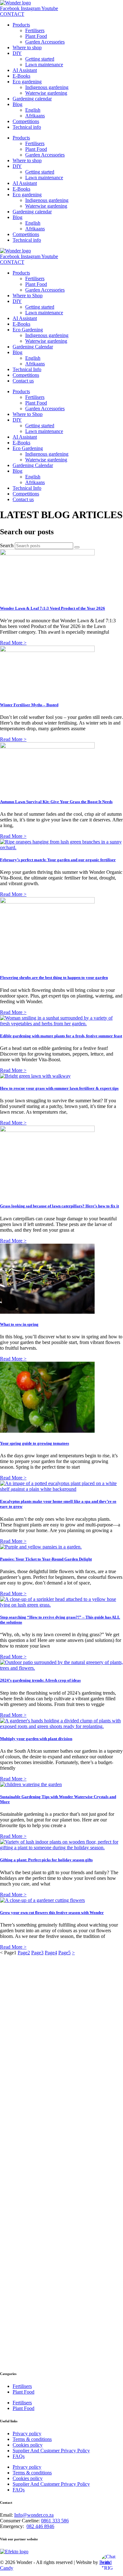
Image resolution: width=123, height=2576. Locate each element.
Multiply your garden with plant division (36, 1739)
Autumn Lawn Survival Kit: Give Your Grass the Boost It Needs (56, 802)
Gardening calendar (32, 99)
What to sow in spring (19, 1324)
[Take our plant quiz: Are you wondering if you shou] (30, 2234)
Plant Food (36, 36)
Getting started (40, 59)
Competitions (26, 121)
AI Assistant (25, 70)
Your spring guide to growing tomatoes (35, 1443)
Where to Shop (28, 296)
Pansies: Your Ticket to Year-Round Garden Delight (46, 1559)
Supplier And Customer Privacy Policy (51, 2451)
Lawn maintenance (44, 65)
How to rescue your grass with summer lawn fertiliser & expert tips (59, 1088)
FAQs (19, 2456)
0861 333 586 (55, 2521)
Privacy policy (27, 2434)
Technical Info (27, 369)
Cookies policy (28, 2445)
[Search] (77, 547)
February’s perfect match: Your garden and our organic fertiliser (58, 860)
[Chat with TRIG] (110, 2563)
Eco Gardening (28, 330)
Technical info (27, 127)
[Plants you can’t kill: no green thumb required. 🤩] (93, 2277)
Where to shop (27, 47)
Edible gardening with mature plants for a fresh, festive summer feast (61, 1036)
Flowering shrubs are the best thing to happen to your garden (54, 977)
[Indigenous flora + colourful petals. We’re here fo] (30, 2077)
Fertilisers (35, 30)
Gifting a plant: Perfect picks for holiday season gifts (46, 1860)
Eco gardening (27, 82)
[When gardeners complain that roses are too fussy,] (93, 2056)
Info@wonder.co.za (34, 2515)
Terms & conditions (32, 2439)
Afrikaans (35, 116)
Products (21, 25)
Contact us (23, 381)
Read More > (13, 643)
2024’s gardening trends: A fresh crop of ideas (40, 1680)
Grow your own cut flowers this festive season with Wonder (52, 1913)
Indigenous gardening (47, 87)
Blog (18, 104)
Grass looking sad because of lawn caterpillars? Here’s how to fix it (59, 1206)
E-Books (21, 76)
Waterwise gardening (46, 93)
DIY (17, 53)
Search (7, 545)
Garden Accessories (45, 42)
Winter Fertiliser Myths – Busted (29, 705)
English (33, 110)
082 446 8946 (40, 2526)
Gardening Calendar (33, 347)
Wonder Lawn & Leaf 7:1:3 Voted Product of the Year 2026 (53, 608)
